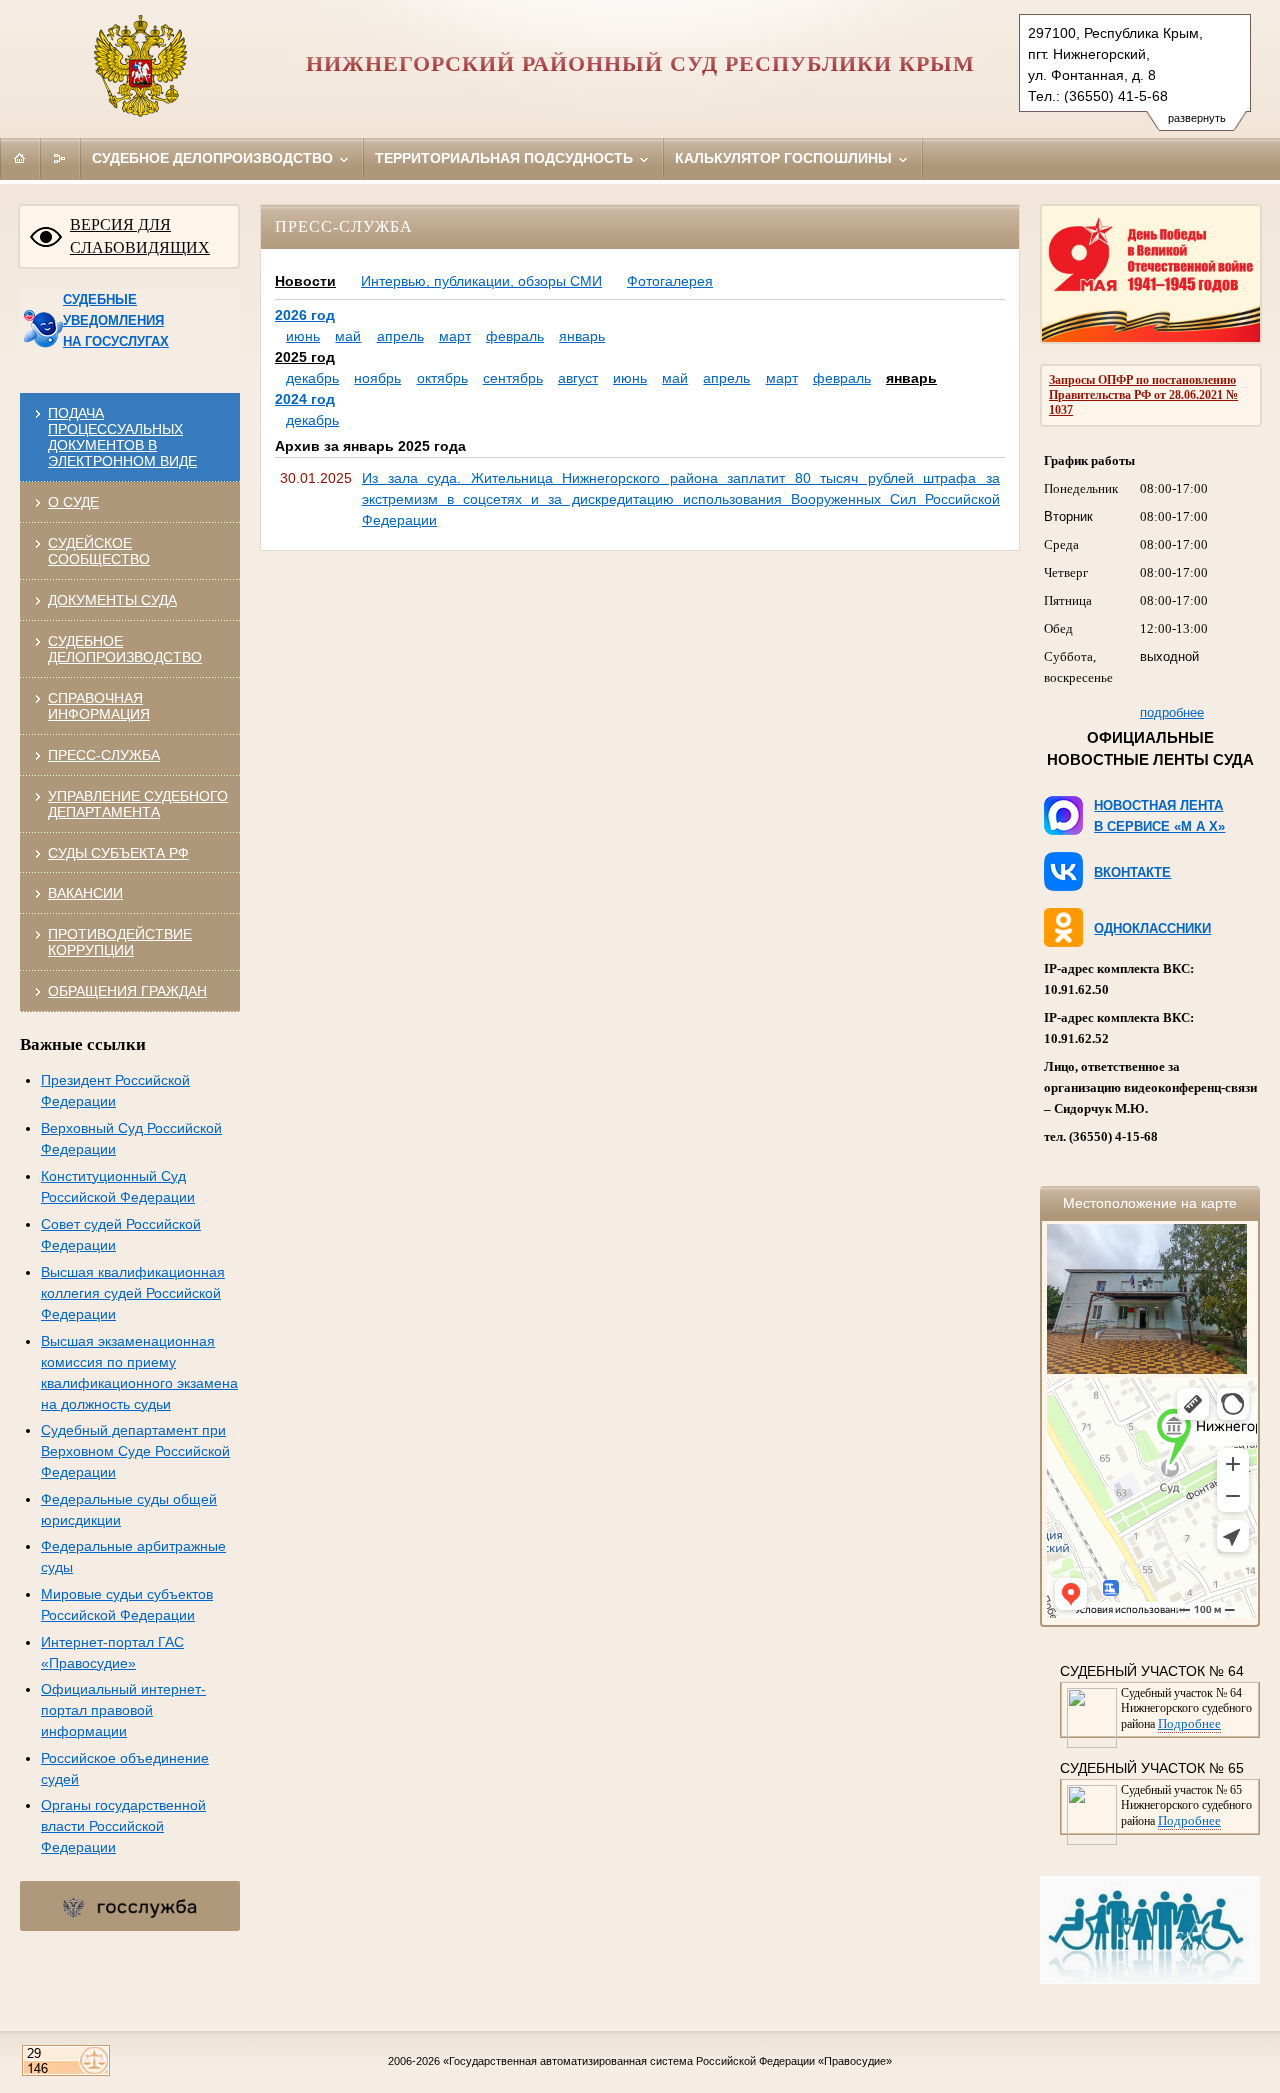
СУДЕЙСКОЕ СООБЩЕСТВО (99, 551)
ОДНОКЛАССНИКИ (1152, 928)
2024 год (305, 399)
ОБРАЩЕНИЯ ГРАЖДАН (127, 991)
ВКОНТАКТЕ (1132, 872)
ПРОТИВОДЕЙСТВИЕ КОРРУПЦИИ (120, 942)
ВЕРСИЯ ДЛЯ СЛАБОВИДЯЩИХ (140, 236)
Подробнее (1189, 1723)
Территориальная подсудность (506, 158)
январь (582, 336)
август (578, 378)
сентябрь (513, 378)
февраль (515, 336)
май (348, 336)
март (455, 336)
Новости (305, 281)
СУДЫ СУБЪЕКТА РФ (118, 853)
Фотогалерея (670, 281)
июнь (303, 336)
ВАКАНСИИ (85, 893)
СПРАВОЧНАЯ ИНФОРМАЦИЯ (99, 706)
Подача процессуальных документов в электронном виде (122, 437)
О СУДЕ (73, 502)
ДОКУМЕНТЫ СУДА (112, 600)
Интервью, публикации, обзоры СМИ (481, 281)
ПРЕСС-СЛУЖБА (104, 755)
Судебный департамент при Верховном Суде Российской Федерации (135, 1451)
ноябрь (377, 378)
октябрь (442, 378)
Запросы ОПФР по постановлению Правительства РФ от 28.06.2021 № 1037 (1143, 395)
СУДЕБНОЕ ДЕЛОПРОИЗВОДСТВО (125, 649)
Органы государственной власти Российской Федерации (123, 1826)
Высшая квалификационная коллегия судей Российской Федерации (133, 1293)
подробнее (1172, 712)
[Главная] (20, 158)
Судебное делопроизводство (214, 158)
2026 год (305, 315)
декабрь (312, 378)
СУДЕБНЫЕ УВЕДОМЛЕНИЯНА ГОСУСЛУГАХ (116, 320)
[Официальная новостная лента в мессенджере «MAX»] (1061, 830)
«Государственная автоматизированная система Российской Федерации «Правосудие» (667, 2061)
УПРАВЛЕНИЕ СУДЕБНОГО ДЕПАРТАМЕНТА (138, 804)
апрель (400, 336)
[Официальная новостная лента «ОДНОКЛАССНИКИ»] (1061, 942)
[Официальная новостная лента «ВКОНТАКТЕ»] (1061, 886)
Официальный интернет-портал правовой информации (123, 1710)
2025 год (305, 357)
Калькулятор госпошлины (785, 158)
